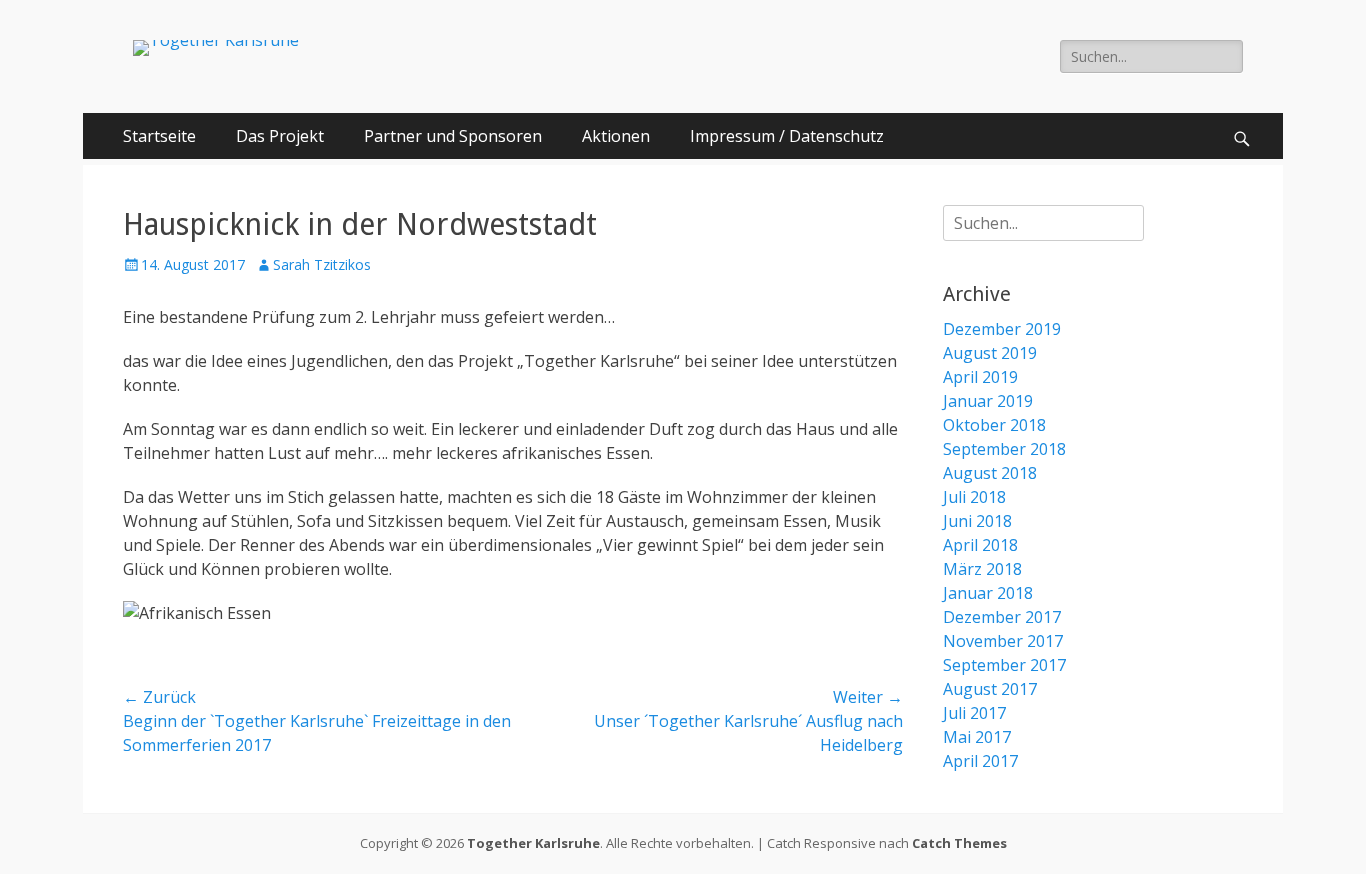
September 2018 (1004, 449)
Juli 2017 (974, 713)
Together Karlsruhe (533, 843)
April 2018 (980, 545)
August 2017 (990, 689)
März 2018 (982, 569)
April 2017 (980, 761)
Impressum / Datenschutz (787, 136)
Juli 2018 (974, 497)
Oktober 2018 (994, 425)
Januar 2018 (988, 593)
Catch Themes (959, 843)
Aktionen (616, 136)
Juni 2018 (977, 521)
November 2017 (1003, 641)
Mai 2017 (977, 737)
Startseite (159, 136)
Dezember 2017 (1002, 617)
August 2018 (990, 473)
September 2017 (1004, 665)
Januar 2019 (988, 401)
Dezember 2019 (1002, 329)
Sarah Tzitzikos (322, 264)
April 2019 (980, 377)
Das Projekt (280, 136)
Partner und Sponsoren (453, 136)
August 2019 (990, 353)
